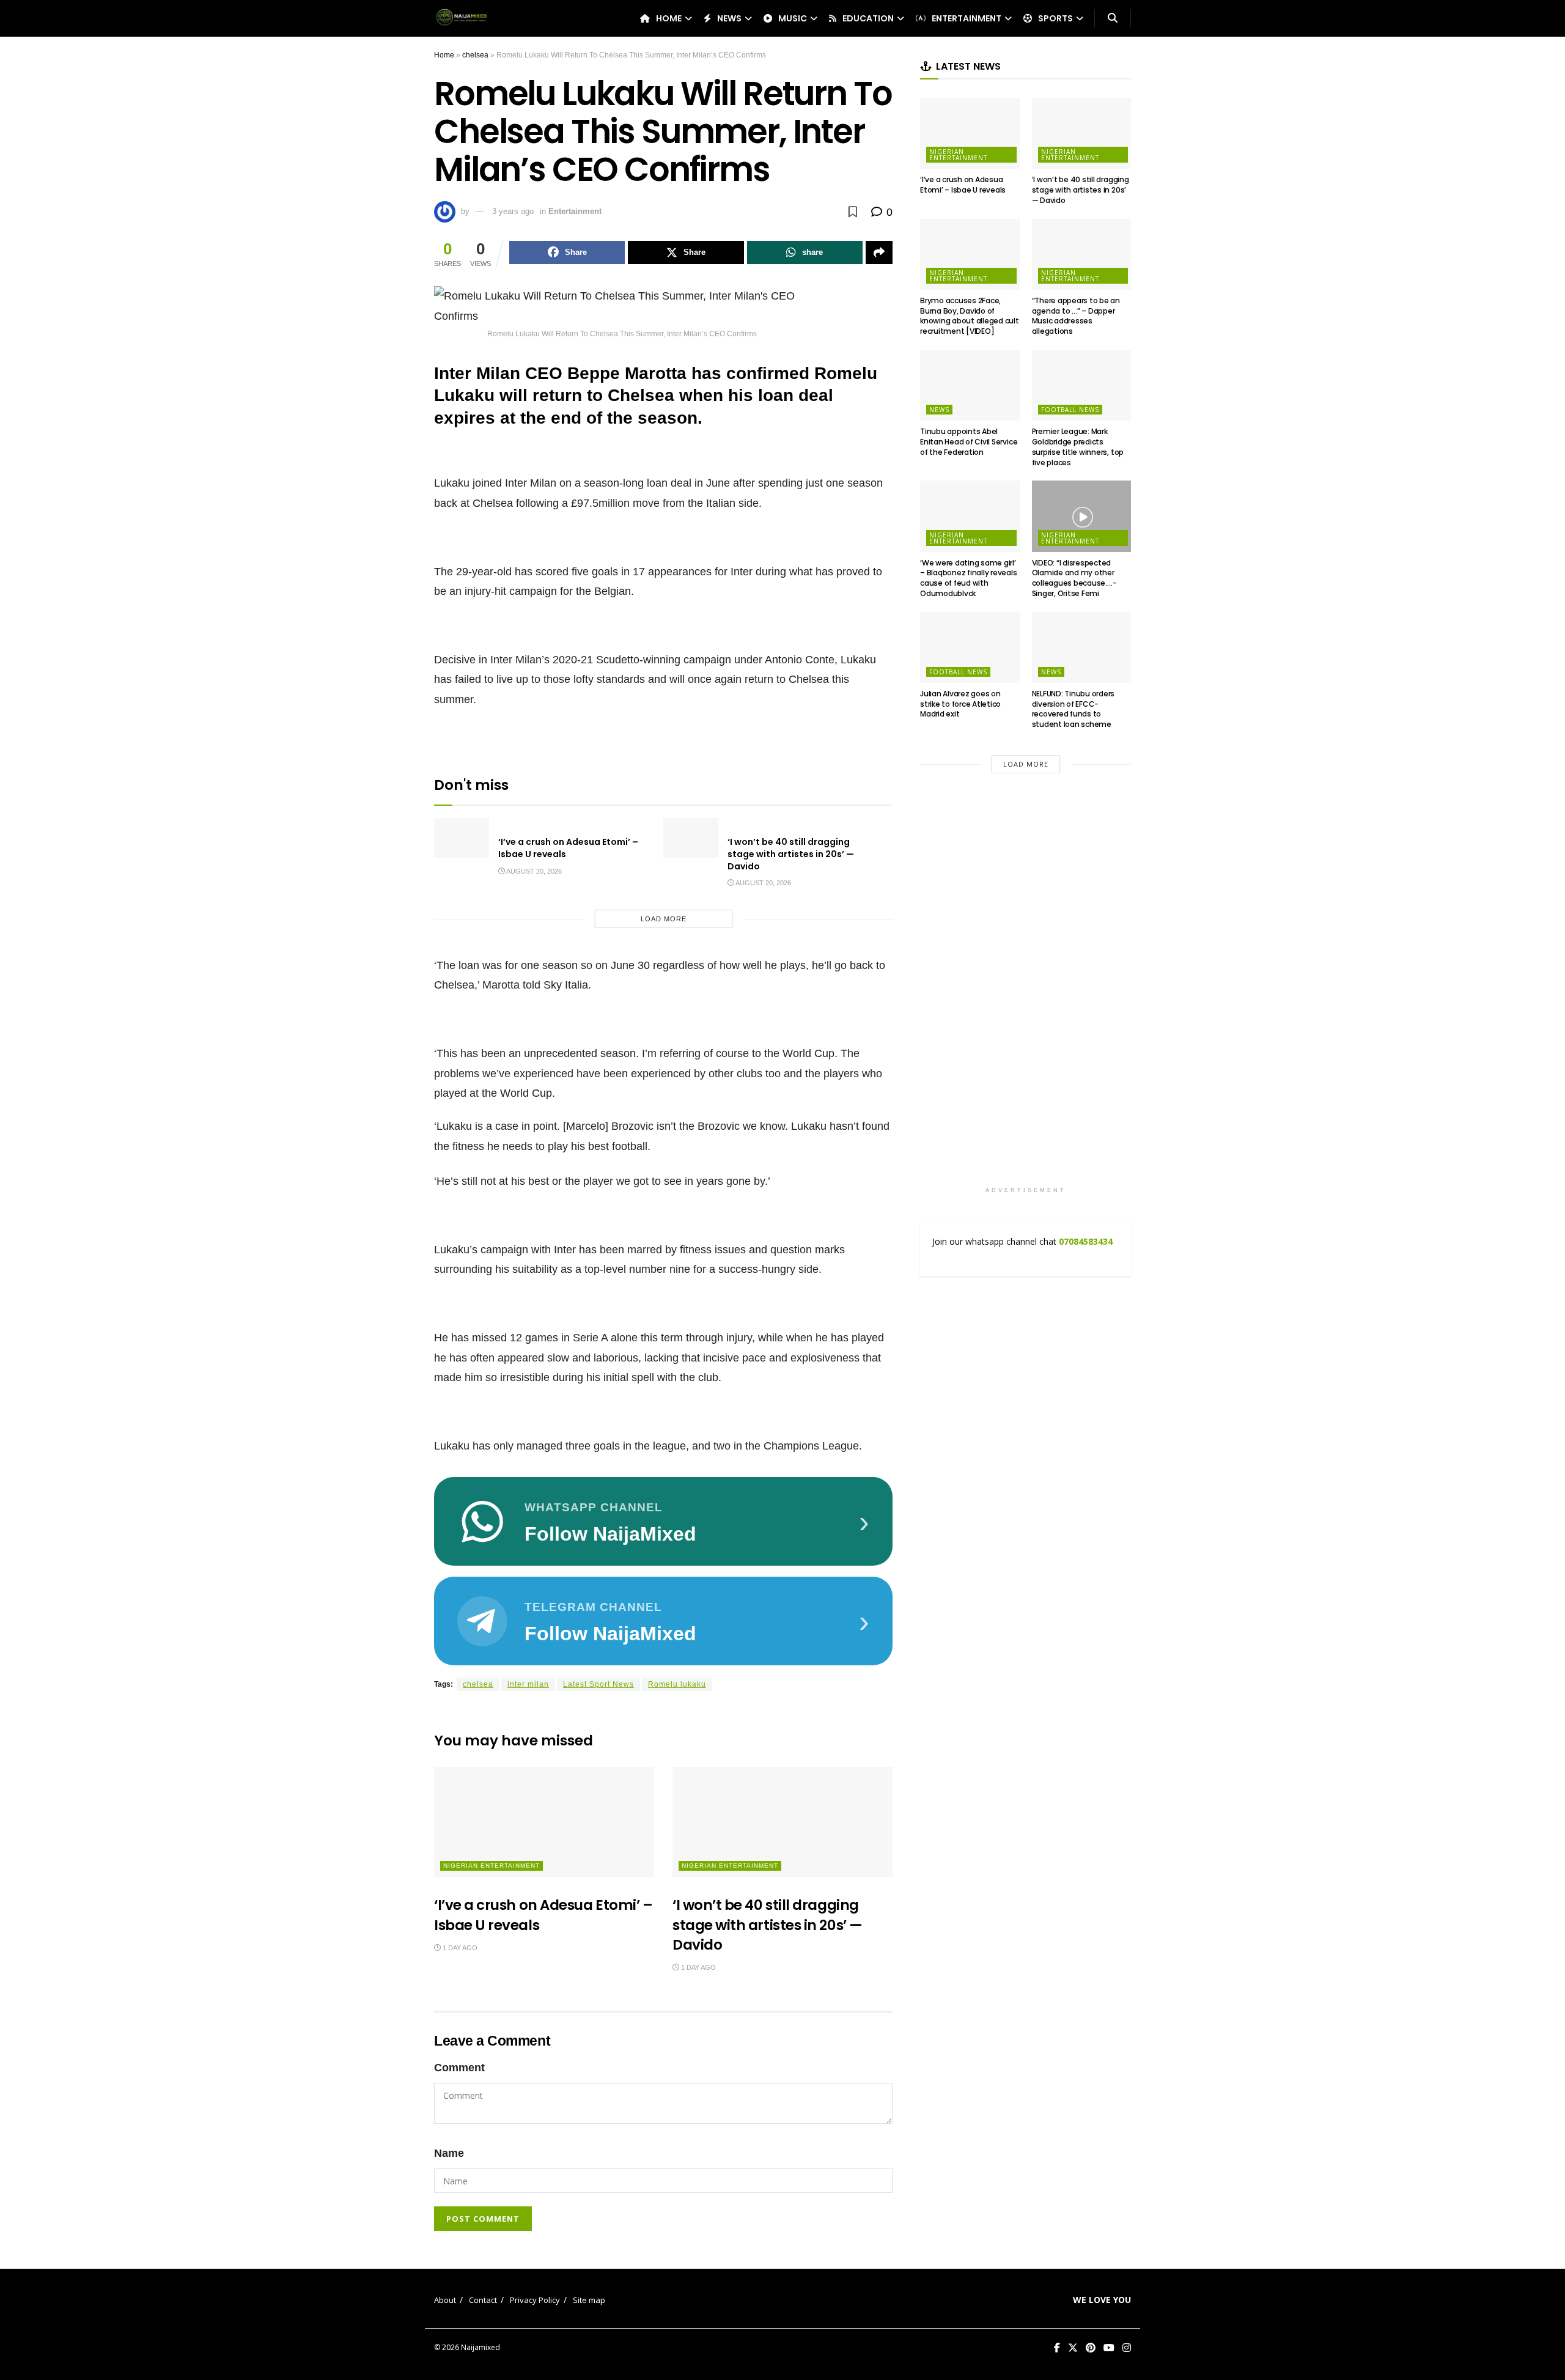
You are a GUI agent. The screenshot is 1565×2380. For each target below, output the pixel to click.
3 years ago (513, 211)
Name (449, 2153)
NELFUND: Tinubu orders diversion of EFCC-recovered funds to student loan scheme (1073, 709)
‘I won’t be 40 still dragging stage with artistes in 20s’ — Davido (791, 854)
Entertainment (575, 211)
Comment (459, 2068)
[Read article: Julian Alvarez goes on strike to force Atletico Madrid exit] (970, 647)
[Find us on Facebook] (1057, 2348)
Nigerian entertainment (492, 1866)
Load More (664, 919)
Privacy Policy (535, 2300)
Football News (1070, 410)
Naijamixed (481, 2347)
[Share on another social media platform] (879, 252)
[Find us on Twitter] (1073, 2348)
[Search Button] (1113, 18)
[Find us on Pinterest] (1091, 2348)
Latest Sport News (598, 1684)
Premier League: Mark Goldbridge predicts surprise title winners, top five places (1078, 447)
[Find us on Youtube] (1109, 2348)
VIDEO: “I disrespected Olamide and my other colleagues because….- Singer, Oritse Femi (1074, 578)
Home (444, 55)
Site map (589, 2300)
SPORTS (1055, 18)
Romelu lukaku (677, 1684)
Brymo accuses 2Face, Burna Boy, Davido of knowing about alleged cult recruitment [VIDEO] (970, 316)
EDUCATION (868, 18)
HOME (669, 18)
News (939, 410)
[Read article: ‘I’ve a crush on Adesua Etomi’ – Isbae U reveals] (462, 838)
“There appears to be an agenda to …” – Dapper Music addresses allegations (1076, 316)
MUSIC (793, 18)
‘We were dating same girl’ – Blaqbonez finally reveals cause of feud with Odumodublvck (969, 578)
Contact (483, 2300)
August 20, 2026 (533, 871)
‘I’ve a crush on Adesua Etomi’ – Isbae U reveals (568, 848)
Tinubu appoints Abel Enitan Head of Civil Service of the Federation (969, 442)
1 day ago (459, 1948)
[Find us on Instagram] (1127, 2348)
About (445, 2300)
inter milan (528, 1684)
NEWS (729, 18)
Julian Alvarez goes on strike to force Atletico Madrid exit (960, 704)
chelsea (475, 55)
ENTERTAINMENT (967, 18)
